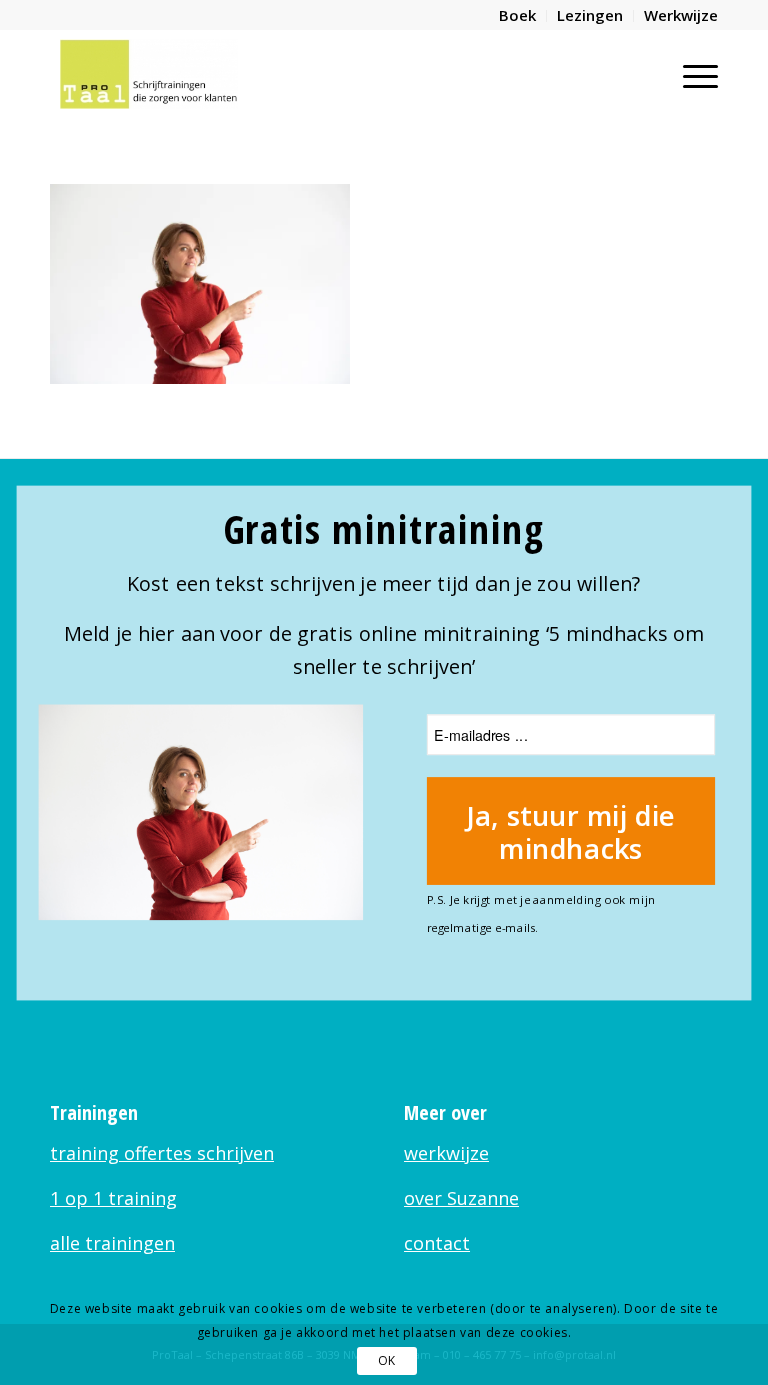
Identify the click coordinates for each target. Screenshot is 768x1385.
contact (437, 1243)
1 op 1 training (113, 1198)
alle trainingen (112, 1243)
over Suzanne (461, 1198)
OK (387, 1360)
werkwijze (446, 1153)
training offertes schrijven (162, 1153)
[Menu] (690, 74)
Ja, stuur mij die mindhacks (571, 831)
